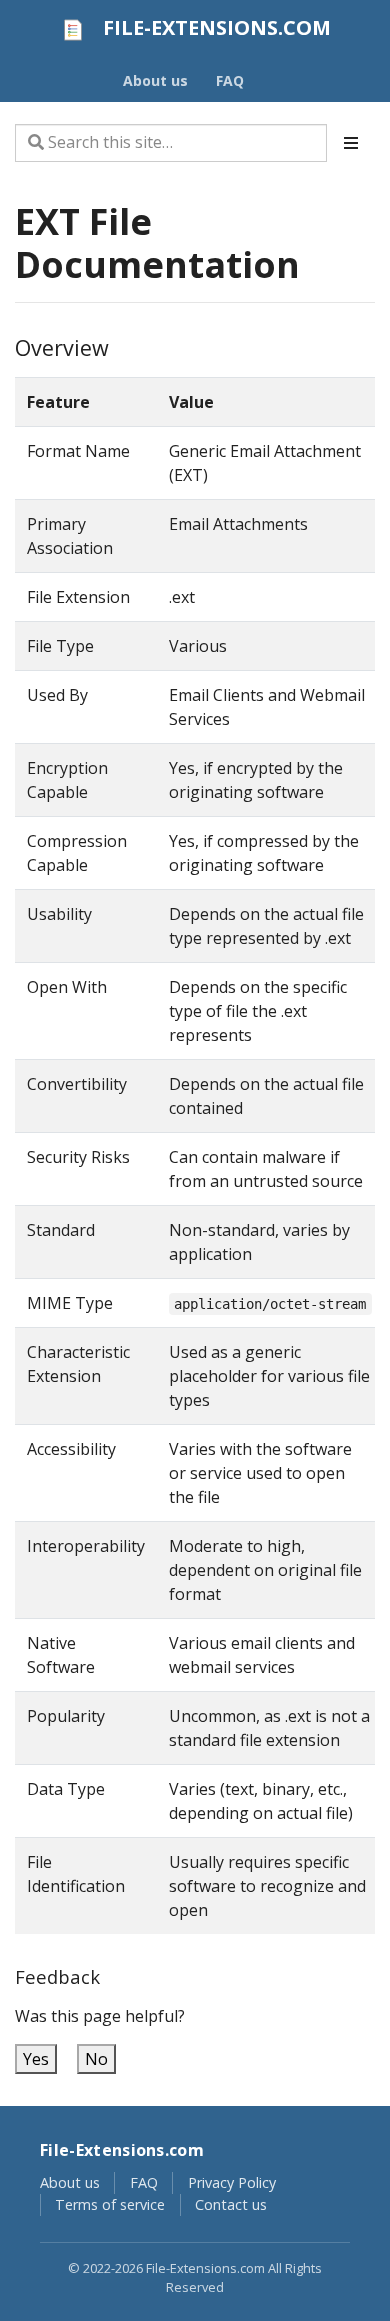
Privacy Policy (232, 2182)
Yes (36, 2059)
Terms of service (110, 2204)
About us (70, 2182)
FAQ (144, 2182)
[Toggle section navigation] (351, 143)
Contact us (231, 2204)
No (96, 2059)
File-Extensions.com (122, 2150)
